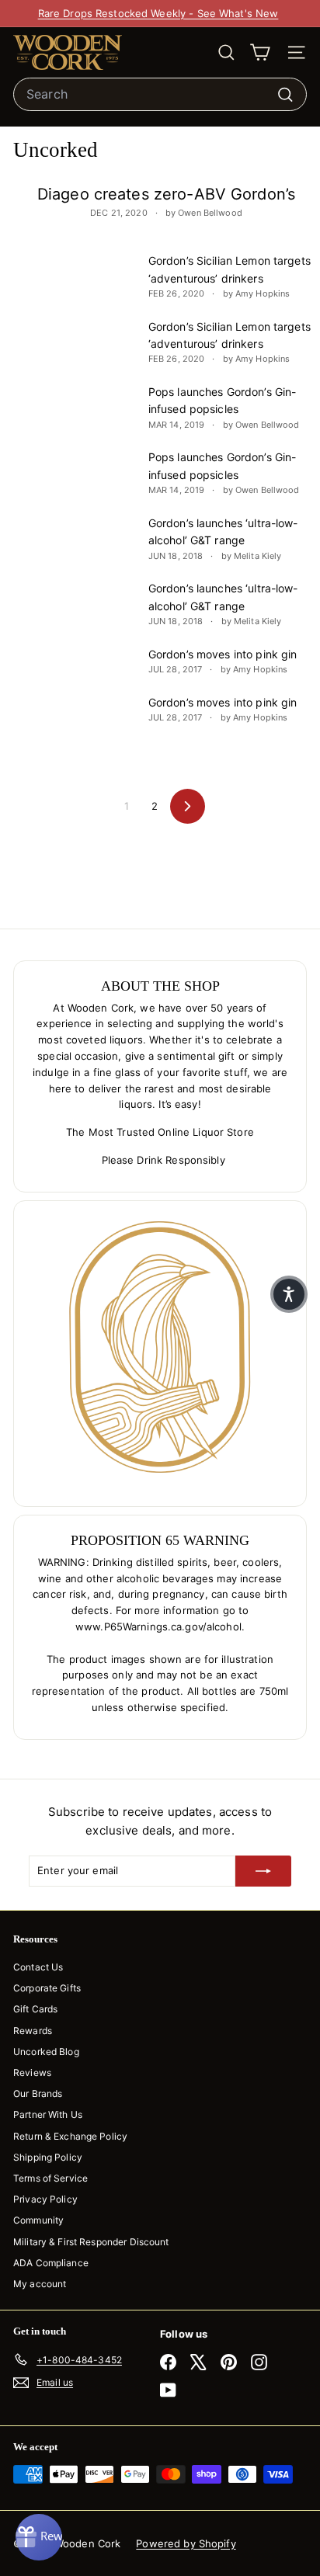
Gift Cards (35, 2009)
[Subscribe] (263, 1871)
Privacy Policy (45, 2199)
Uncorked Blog (46, 2052)
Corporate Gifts (47, 1988)
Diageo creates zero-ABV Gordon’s (166, 194)
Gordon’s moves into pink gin (223, 654)
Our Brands (38, 2093)
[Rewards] (39, 2537)
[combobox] (160, 95)
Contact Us (38, 1967)
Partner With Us (48, 2114)
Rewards (33, 2031)
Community (38, 2220)
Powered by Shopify (186, 2543)
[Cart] (260, 52)
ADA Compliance (51, 2263)
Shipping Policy (48, 2157)
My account (40, 2284)
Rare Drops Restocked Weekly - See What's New (158, 13)
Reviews (32, 2073)
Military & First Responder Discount (91, 2242)
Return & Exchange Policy (70, 2136)
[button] (289, 1294)
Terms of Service (50, 2178)
